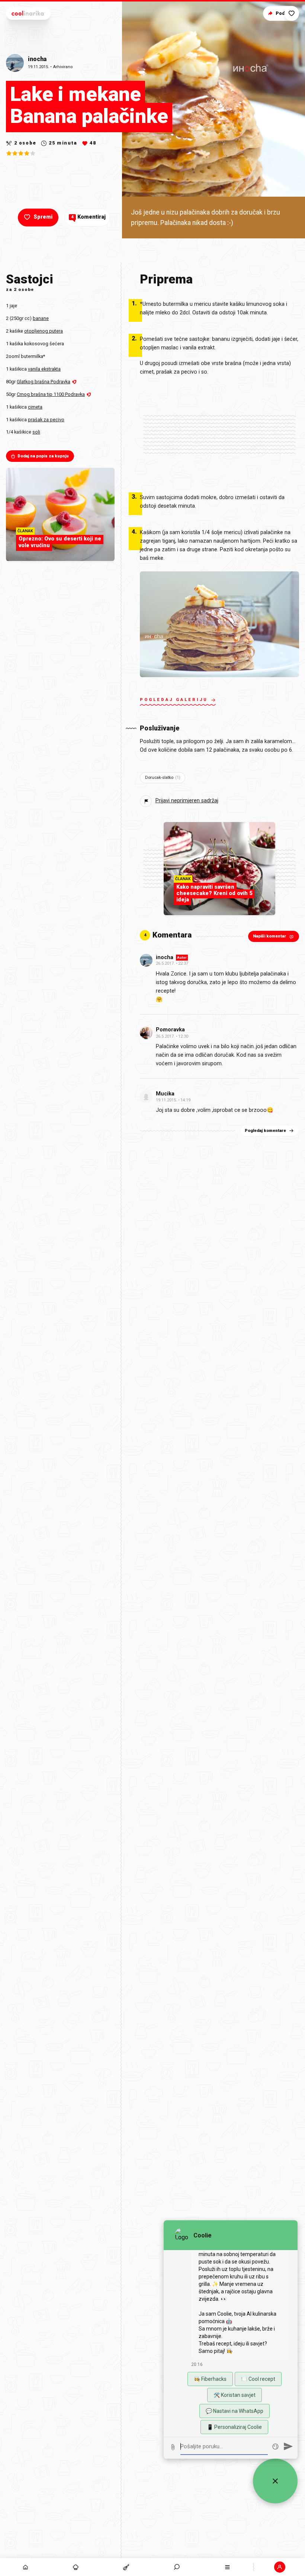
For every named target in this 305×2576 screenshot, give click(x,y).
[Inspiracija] (76, 2567)
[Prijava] (280, 2567)
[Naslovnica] (25, 2567)
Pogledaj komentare (265, 1131)
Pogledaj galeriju (174, 700)
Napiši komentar (269, 936)
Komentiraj (88, 217)
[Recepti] (126, 2567)
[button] (177, 2567)
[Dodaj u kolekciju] (292, 13)
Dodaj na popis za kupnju (43, 456)
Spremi (43, 217)
